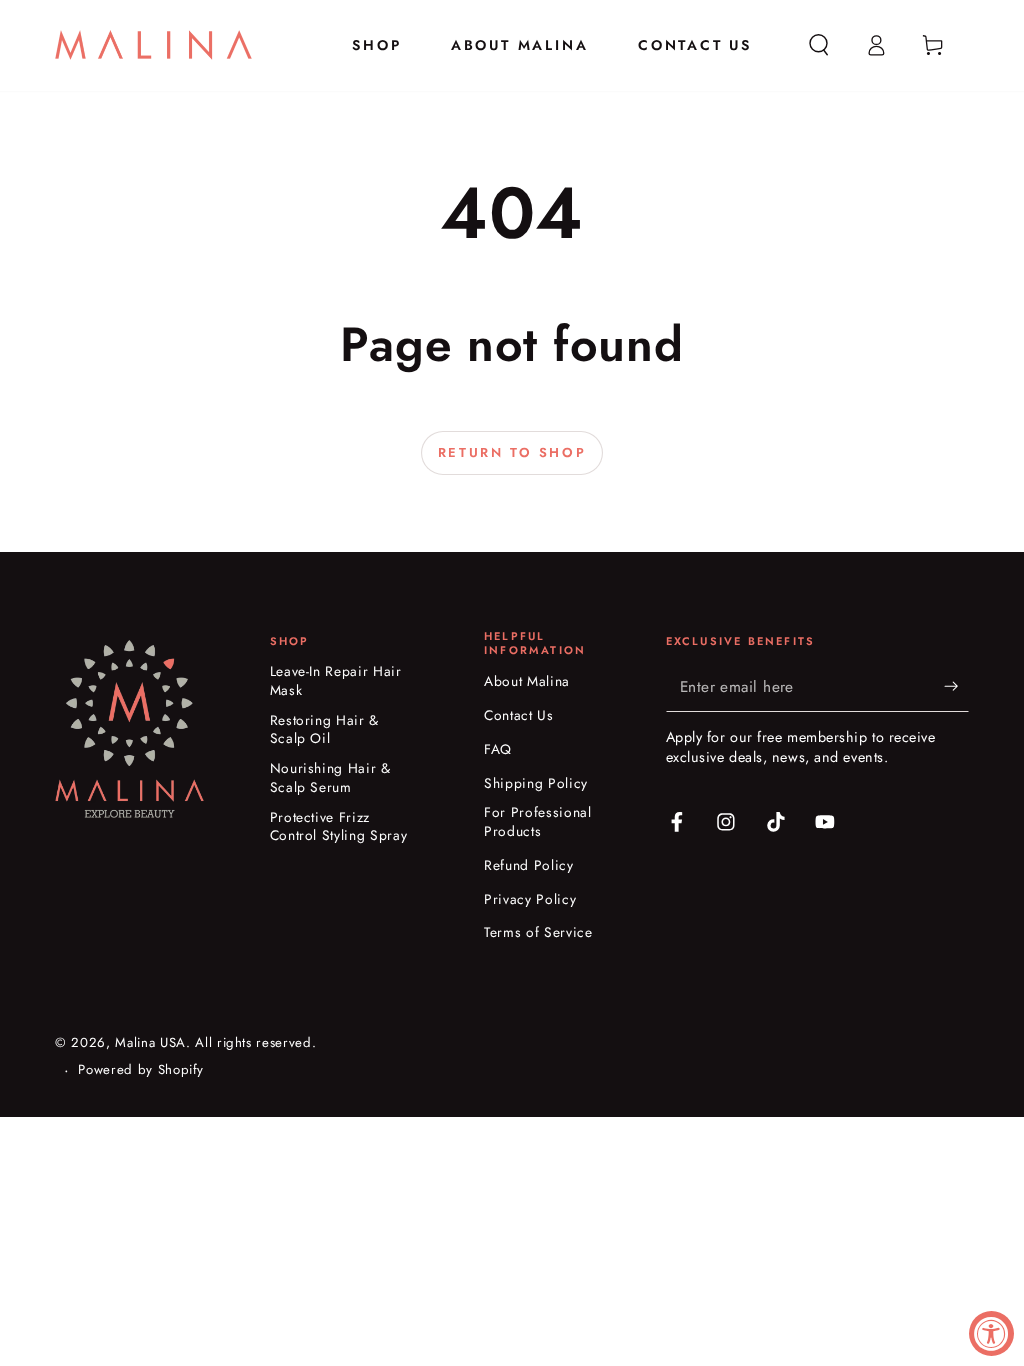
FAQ (498, 749)
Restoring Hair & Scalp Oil (325, 730)
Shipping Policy (536, 783)
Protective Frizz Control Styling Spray (339, 827)
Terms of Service (538, 932)
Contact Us (519, 715)
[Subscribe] (956, 686)
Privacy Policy (530, 899)
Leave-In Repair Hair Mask (336, 681)
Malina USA (150, 1042)
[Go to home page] (153, 45)
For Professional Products (538, 822)
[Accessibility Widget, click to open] (991, 1333)
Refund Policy (529, 865)
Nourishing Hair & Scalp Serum (330, 778)
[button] (819, 45)
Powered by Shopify (141, 1070)
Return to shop (512, 452)
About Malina (527, 681)
